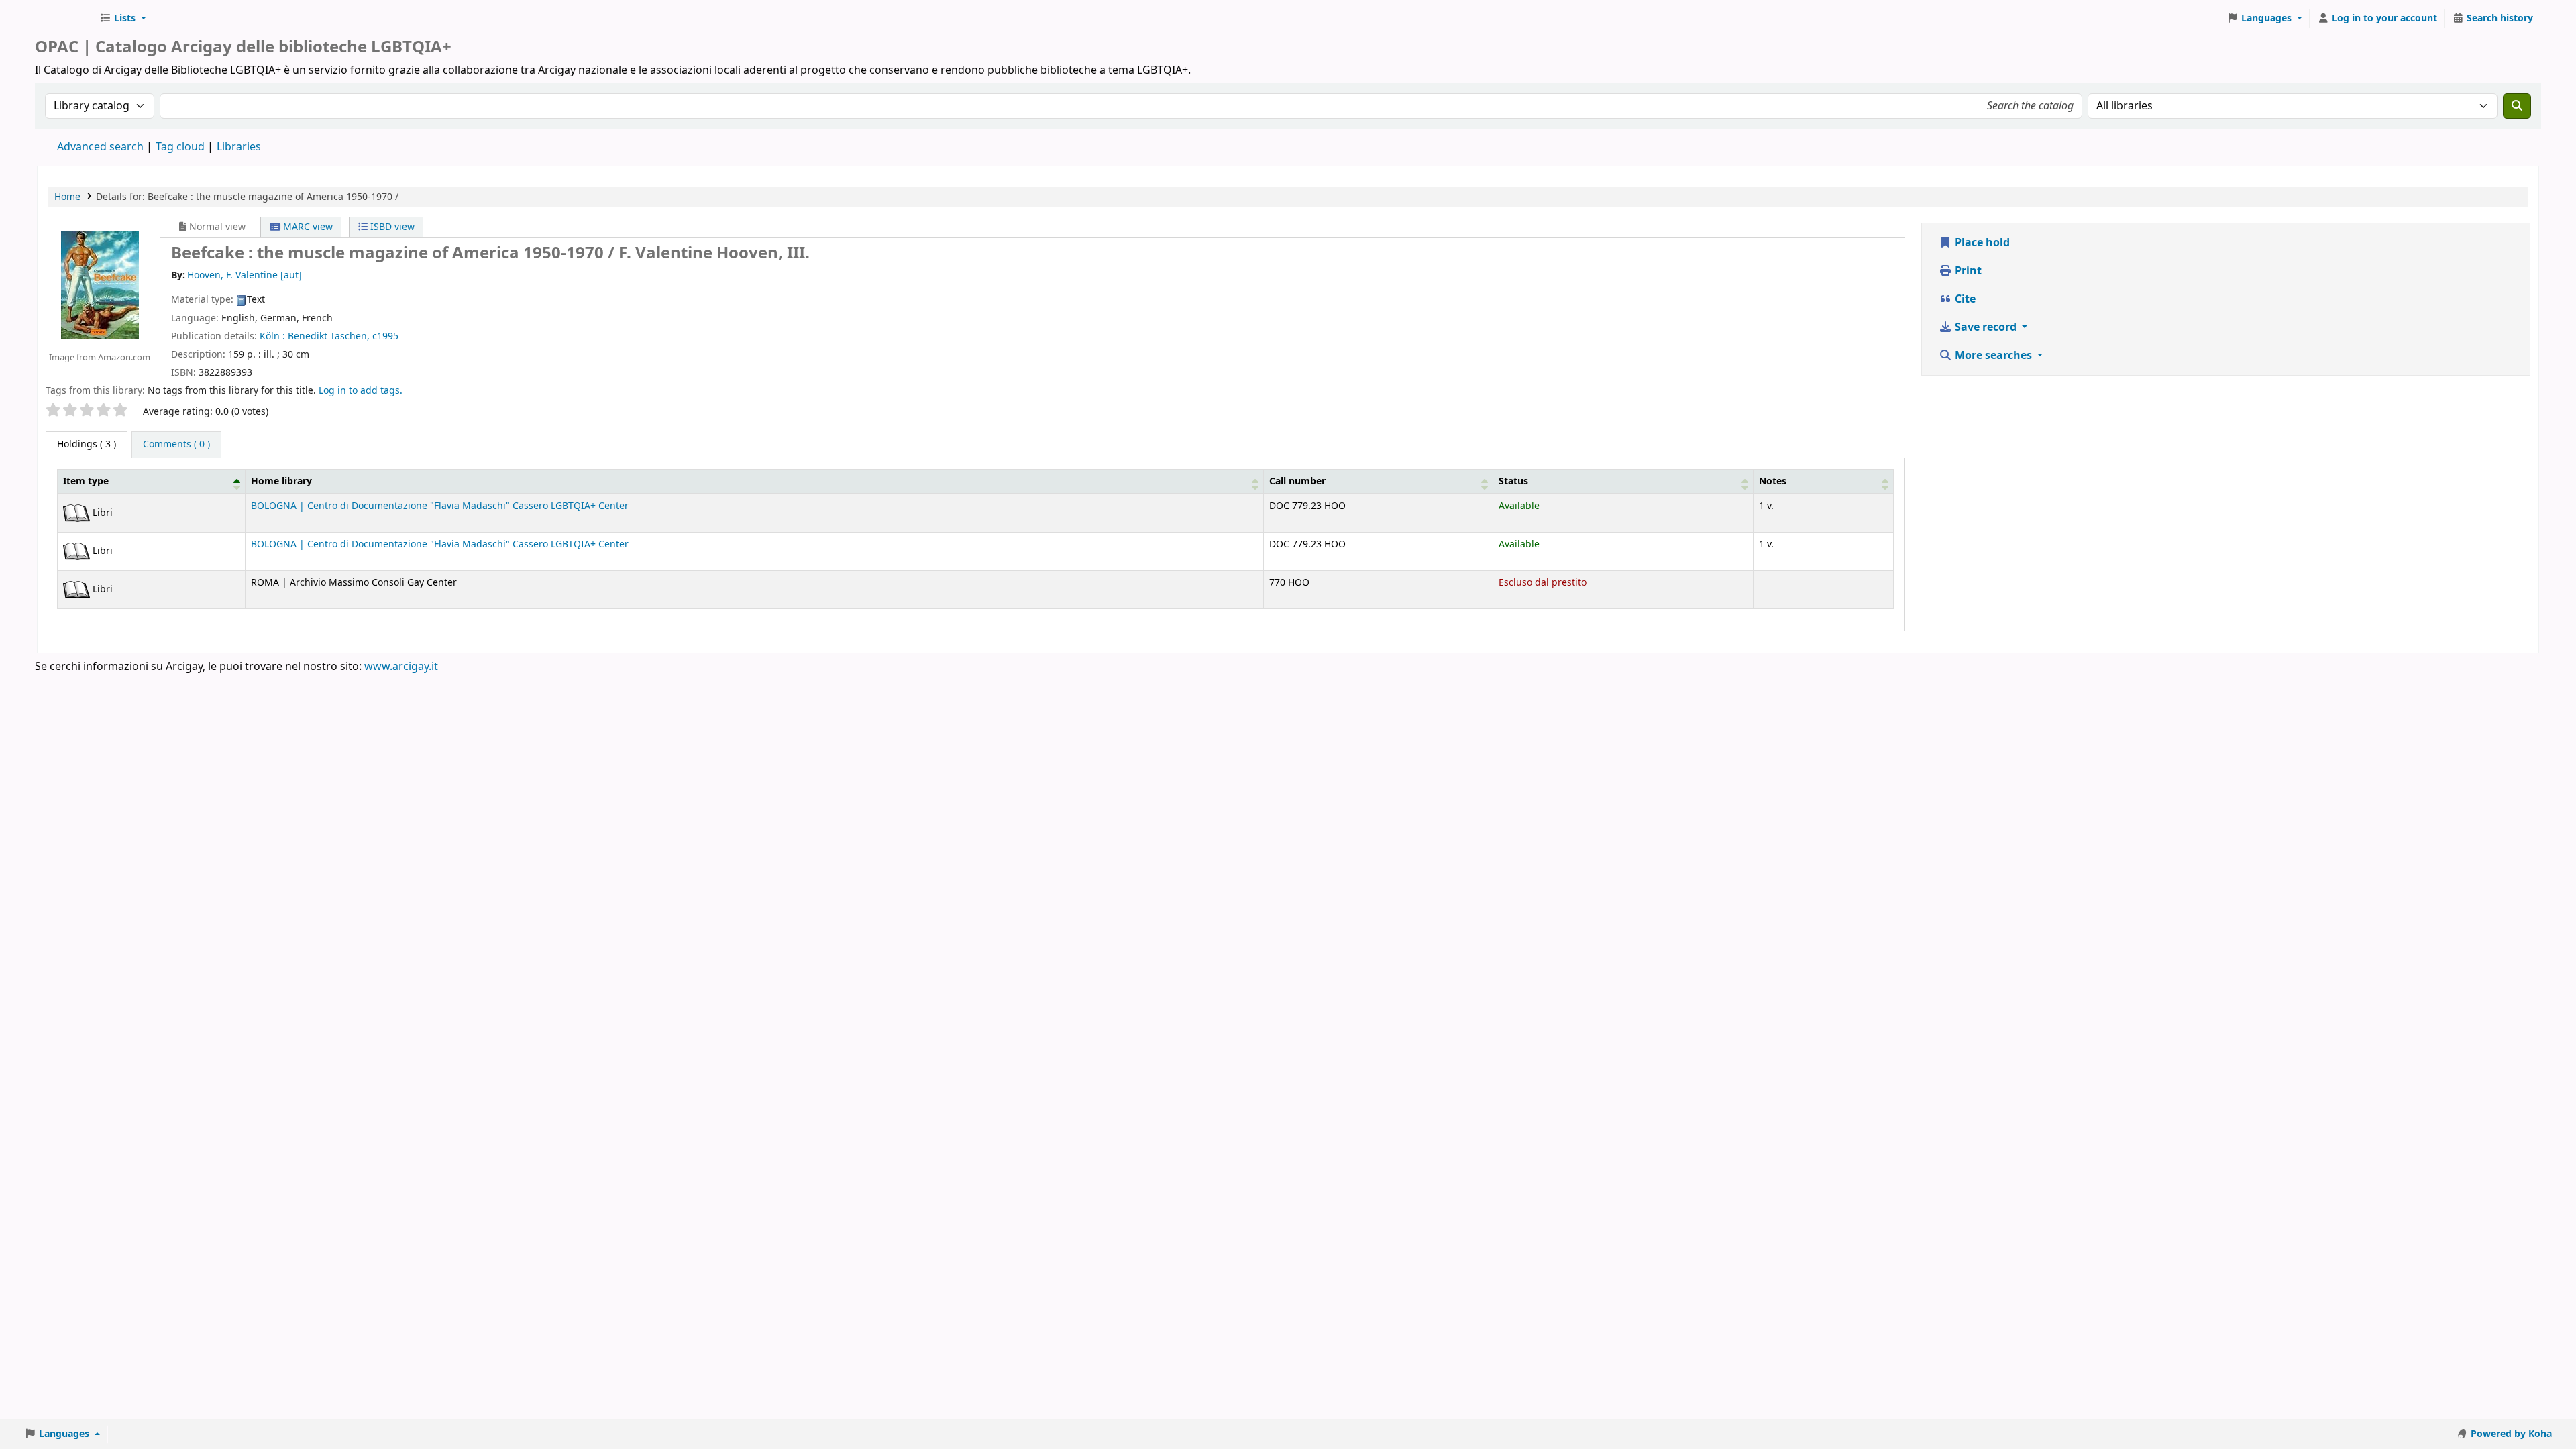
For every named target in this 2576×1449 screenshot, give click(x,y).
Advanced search (100, 147)
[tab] (176, 445)
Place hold (1981, 243)
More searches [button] (1993, 356)
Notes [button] (1773, 481)
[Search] (2517, 106)
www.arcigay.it (401, 667)
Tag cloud (180, 147)
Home (67, 197)
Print (1967, 271)
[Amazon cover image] (99, 285)
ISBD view (391, 227)
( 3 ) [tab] (87, 444)
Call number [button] (1297, 481)
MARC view (307, 227)
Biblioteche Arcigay (64, 19)
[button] (123, 19)
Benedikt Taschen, (329, 336)
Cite (1964, 299)
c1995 (385, 336)
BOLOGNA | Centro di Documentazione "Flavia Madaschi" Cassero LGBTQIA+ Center (440, 506)
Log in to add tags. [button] (361, 391)
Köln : (272, 336)
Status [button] (1513, 481)
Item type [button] (86, 481)
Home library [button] (281, 481)
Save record (1986, 327)
